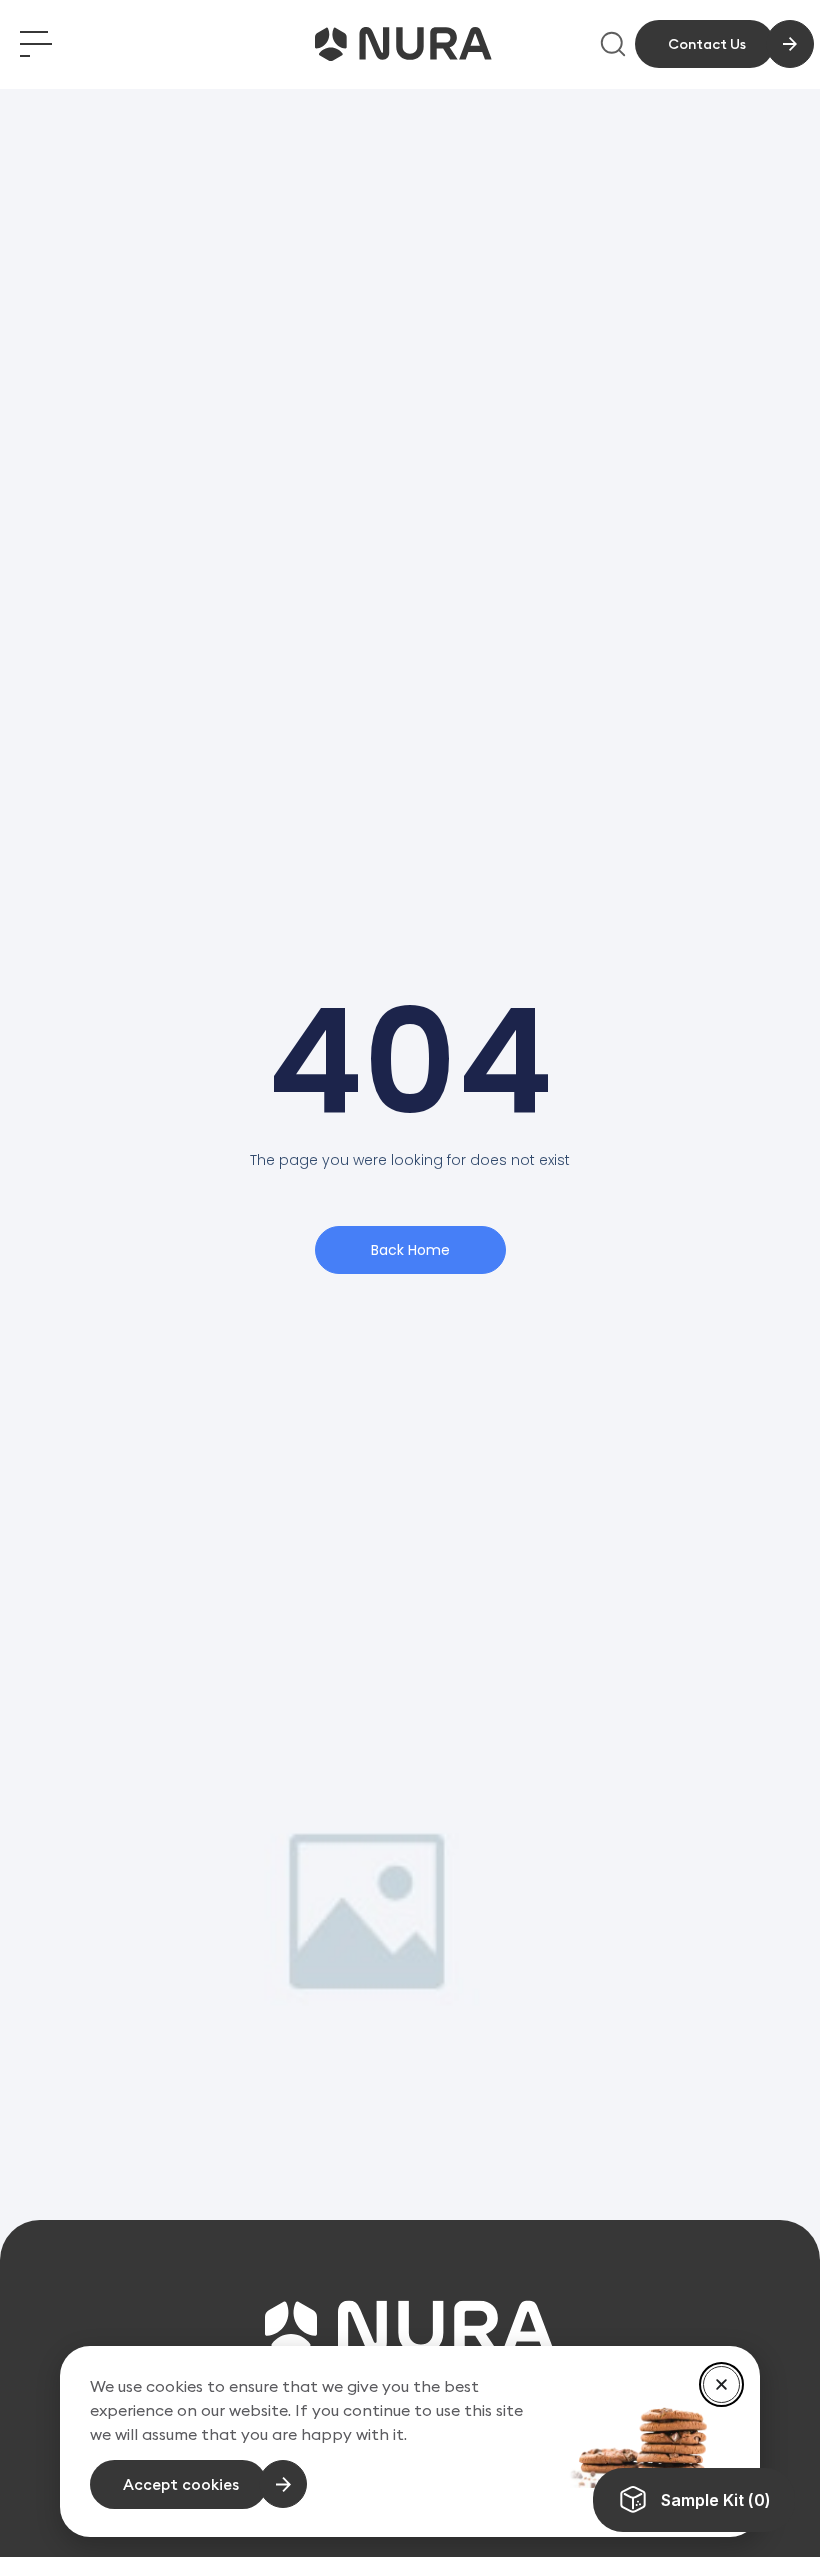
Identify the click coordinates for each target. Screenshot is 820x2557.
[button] (721, 2384)
